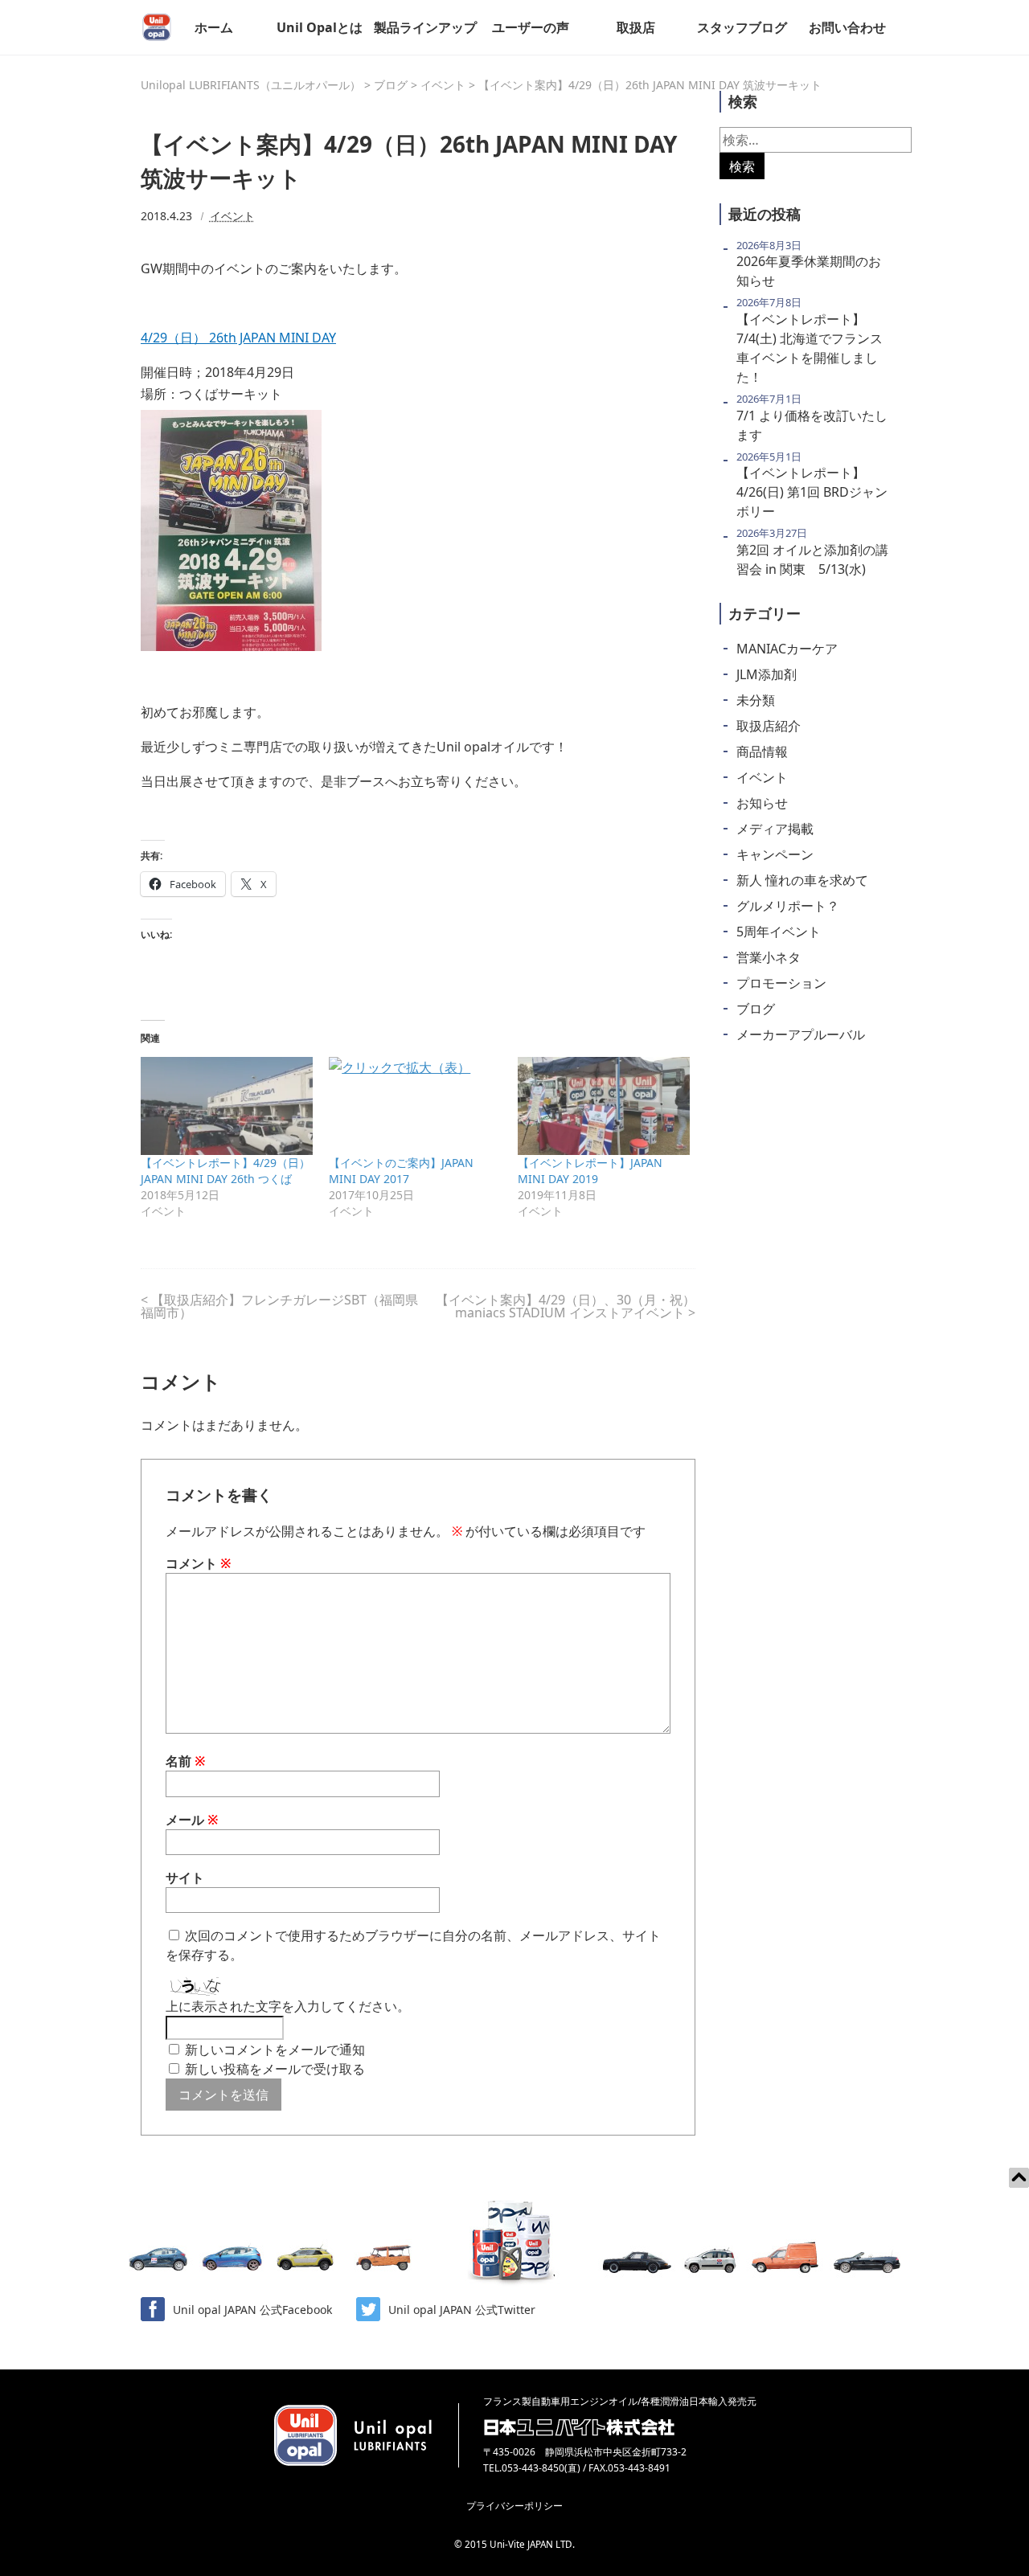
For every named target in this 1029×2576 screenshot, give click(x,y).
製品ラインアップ (425, 27)
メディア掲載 (775, 829)
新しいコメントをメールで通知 (275, 2050)
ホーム (214, 27)
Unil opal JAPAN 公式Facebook (252, 2310)
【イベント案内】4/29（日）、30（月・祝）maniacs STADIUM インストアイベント (566, 1306)
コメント (199, 1563)
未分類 (756, 700)
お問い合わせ (847, 27)
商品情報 (762, 752)
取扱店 (636, 27)
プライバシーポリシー (514, 2506)
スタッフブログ (742, 27)
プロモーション (781, 983)
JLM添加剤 (767, 674)
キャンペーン (775, 854)
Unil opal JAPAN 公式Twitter (462, 2310)
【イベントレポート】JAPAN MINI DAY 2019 (590, 1171)
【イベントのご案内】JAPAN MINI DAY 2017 (401, 1171)
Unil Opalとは (320, 27)
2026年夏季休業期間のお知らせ (809, 271)
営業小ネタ (769, 957)
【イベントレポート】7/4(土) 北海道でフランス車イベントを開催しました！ (810, 348)
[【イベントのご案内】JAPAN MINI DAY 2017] (415, 1106)
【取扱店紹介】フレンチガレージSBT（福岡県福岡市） (279, 1306)
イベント (232, 216)
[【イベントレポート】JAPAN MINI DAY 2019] (604, 1106)
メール (192, 1820)
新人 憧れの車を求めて (802, 880)
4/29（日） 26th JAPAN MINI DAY (238, 338)
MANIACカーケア (787, 649)
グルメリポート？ (788, 906)
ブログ (756, 1009)
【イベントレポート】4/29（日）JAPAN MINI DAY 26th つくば (225, 1171)
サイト (185, 1878)
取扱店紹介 (769, 726)
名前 (186, 1761)
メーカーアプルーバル (801, 1034)
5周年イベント (779, 932)
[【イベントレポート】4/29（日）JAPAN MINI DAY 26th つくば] (227, 1106)
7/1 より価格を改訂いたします (812, 425)
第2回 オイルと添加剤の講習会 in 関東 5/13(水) (812, 559)
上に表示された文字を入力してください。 (288, 2006)
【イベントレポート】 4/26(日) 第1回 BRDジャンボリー (812, 492)
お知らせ (762, 803)
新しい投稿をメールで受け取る (275, 2069)
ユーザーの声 (531, 27)
